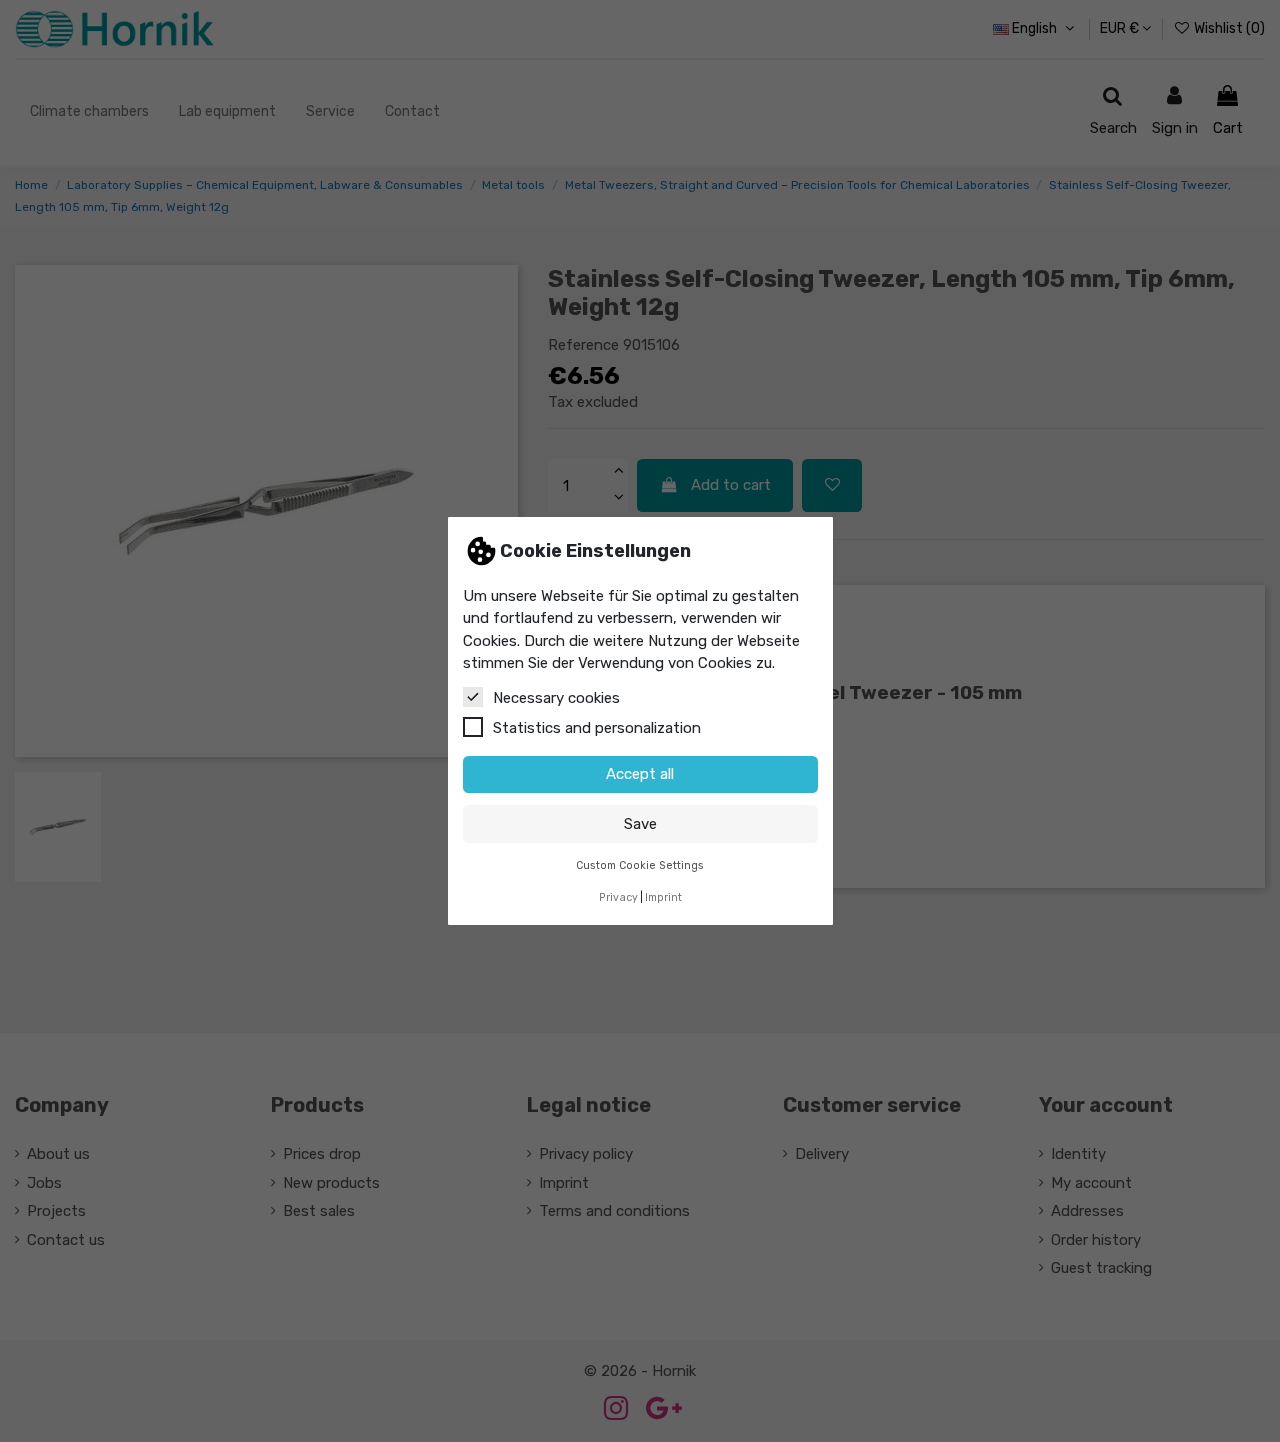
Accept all (640, 774)
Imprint (663, 897)
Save (640, 824)
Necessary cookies (556, 698)
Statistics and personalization (597, 728)
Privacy (618, 897)
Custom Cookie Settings (640, 865)
